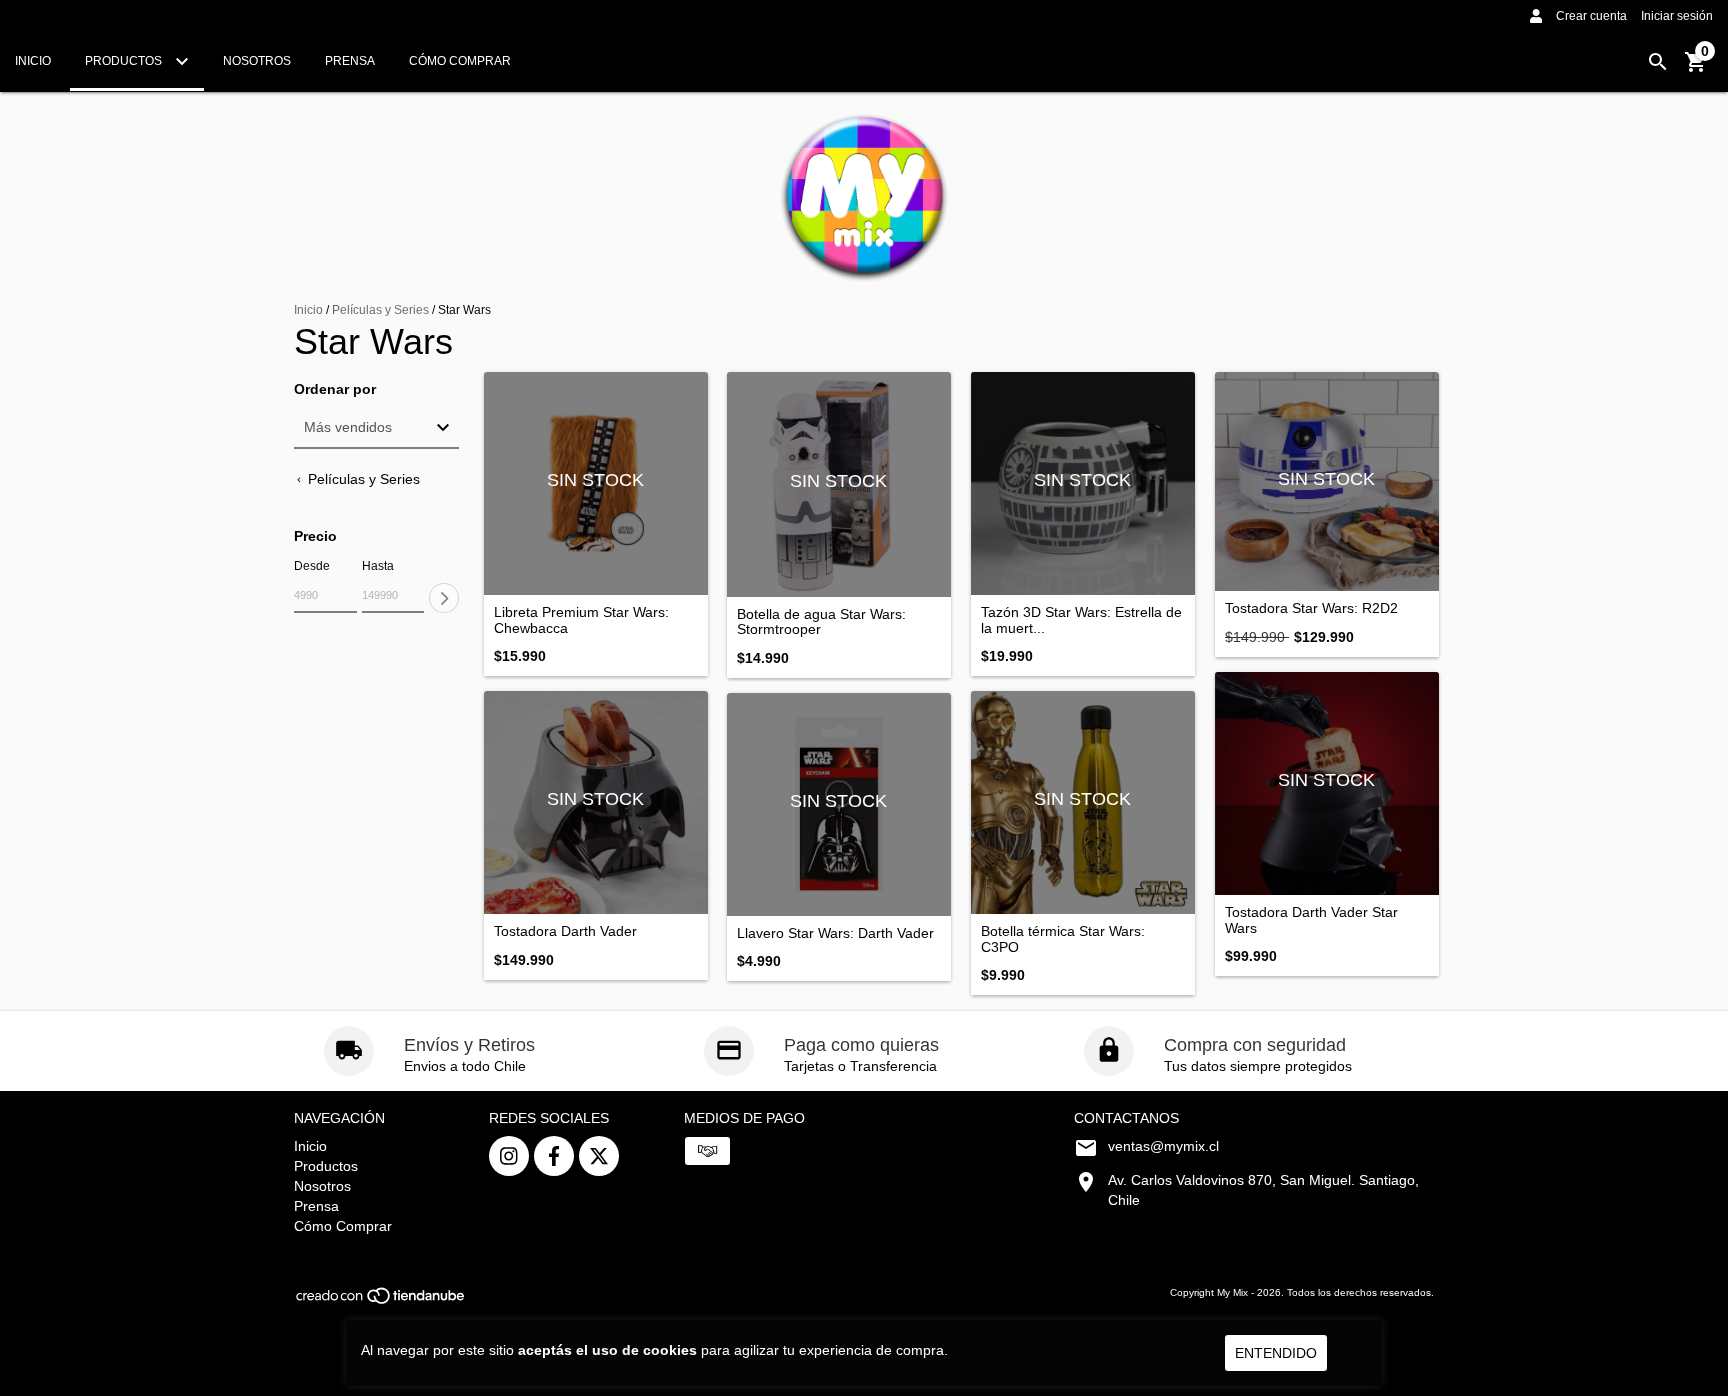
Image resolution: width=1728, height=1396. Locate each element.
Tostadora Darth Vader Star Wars (1311, 920)
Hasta (378, 566)
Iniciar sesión (1677, 16)
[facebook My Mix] (554, 1156)
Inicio (33, 61)
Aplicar (444, 598)
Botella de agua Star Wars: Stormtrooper (821, 622)
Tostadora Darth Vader (565, 931)
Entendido (1276, 1353)
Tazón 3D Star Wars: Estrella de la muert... (1081, 620)
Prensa (350, 61)
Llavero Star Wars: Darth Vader (835, 933)
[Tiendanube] (381, 1302)
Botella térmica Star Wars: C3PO (1063, 939)
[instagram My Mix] (509, 1156)
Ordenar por (335, 389)
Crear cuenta (1591, 16)
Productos (125, 61)
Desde (312, 566)
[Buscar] (1658, 62)
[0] (1696, 69)
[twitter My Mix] (599, 1156)
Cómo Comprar (460, 61)
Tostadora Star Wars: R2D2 (1311, 608)
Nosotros (257, 61)
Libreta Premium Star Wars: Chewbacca (581, 620)
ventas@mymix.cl (1163, 1146)
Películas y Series (380, 310)
